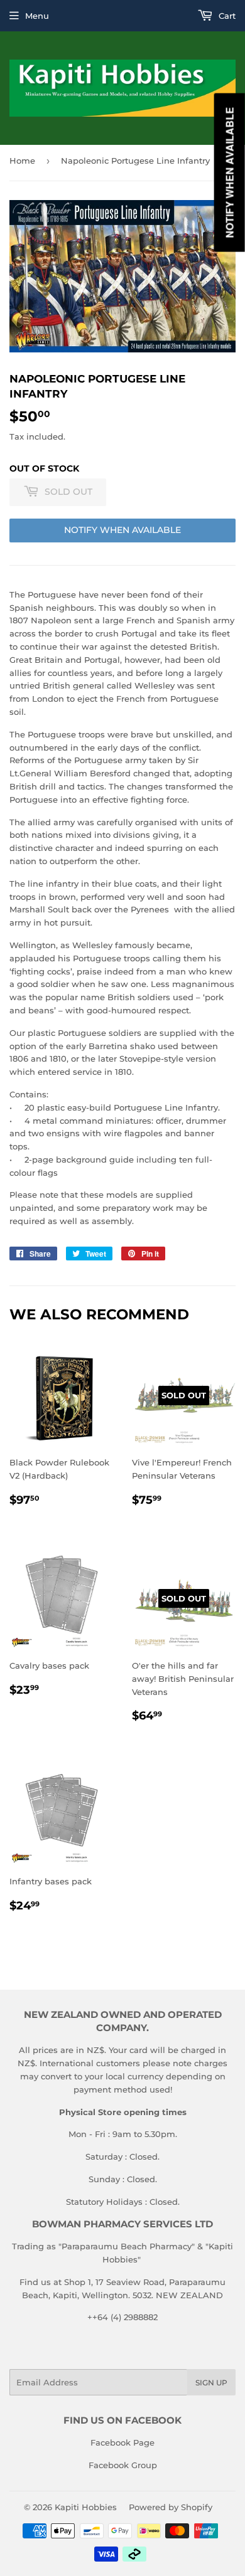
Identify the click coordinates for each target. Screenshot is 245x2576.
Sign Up (211, 2383)
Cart (226, 16)
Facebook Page (122, 2442)
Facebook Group (123, 2465)
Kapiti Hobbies (86, 2507)
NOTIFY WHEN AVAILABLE (122, 530)
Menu (37, 16)
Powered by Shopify (171, 2507)
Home (22, 161)
